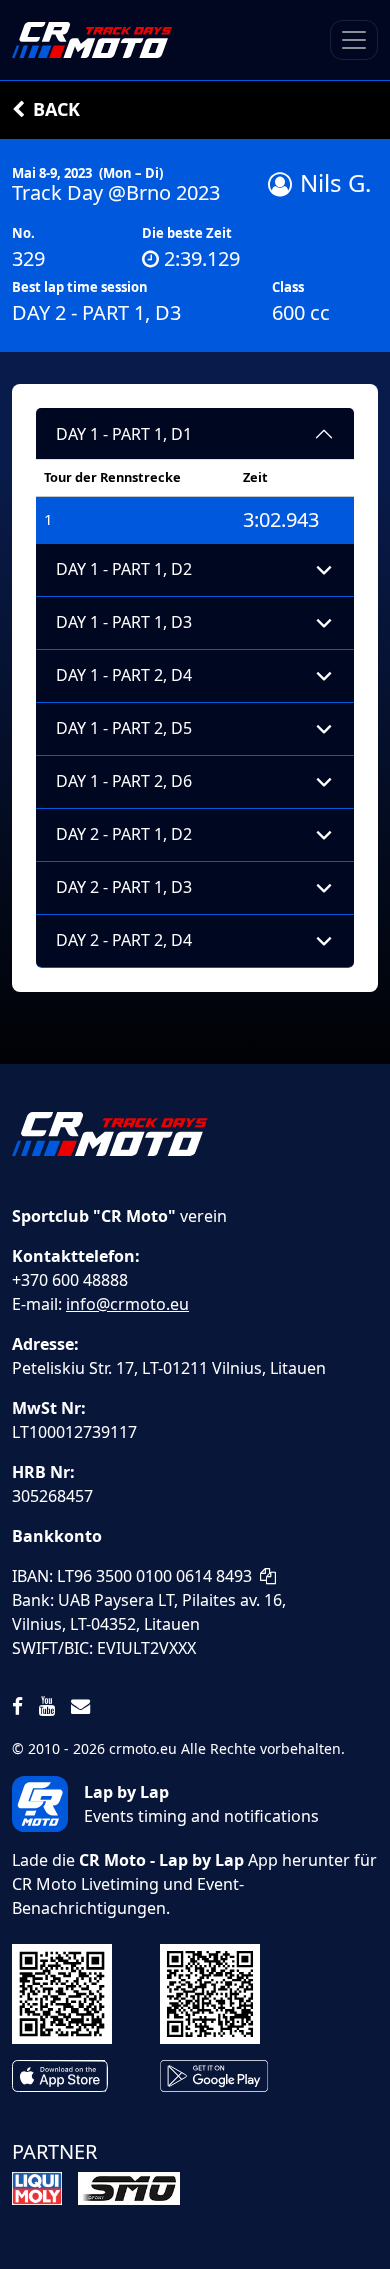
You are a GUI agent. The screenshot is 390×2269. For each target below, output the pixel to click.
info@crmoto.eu (127, 1304)
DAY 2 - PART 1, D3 (124, 887)
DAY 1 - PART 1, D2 (124, 569)
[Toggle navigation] (354, 40)
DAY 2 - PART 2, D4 (124, 940)
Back (56, 109)
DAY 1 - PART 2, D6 (124, 781)
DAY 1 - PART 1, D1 (124, 434)
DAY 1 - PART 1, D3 (124, 622)
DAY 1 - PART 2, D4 (124, 675)
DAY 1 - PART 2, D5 (124, 728)
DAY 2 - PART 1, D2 (124, 834)
